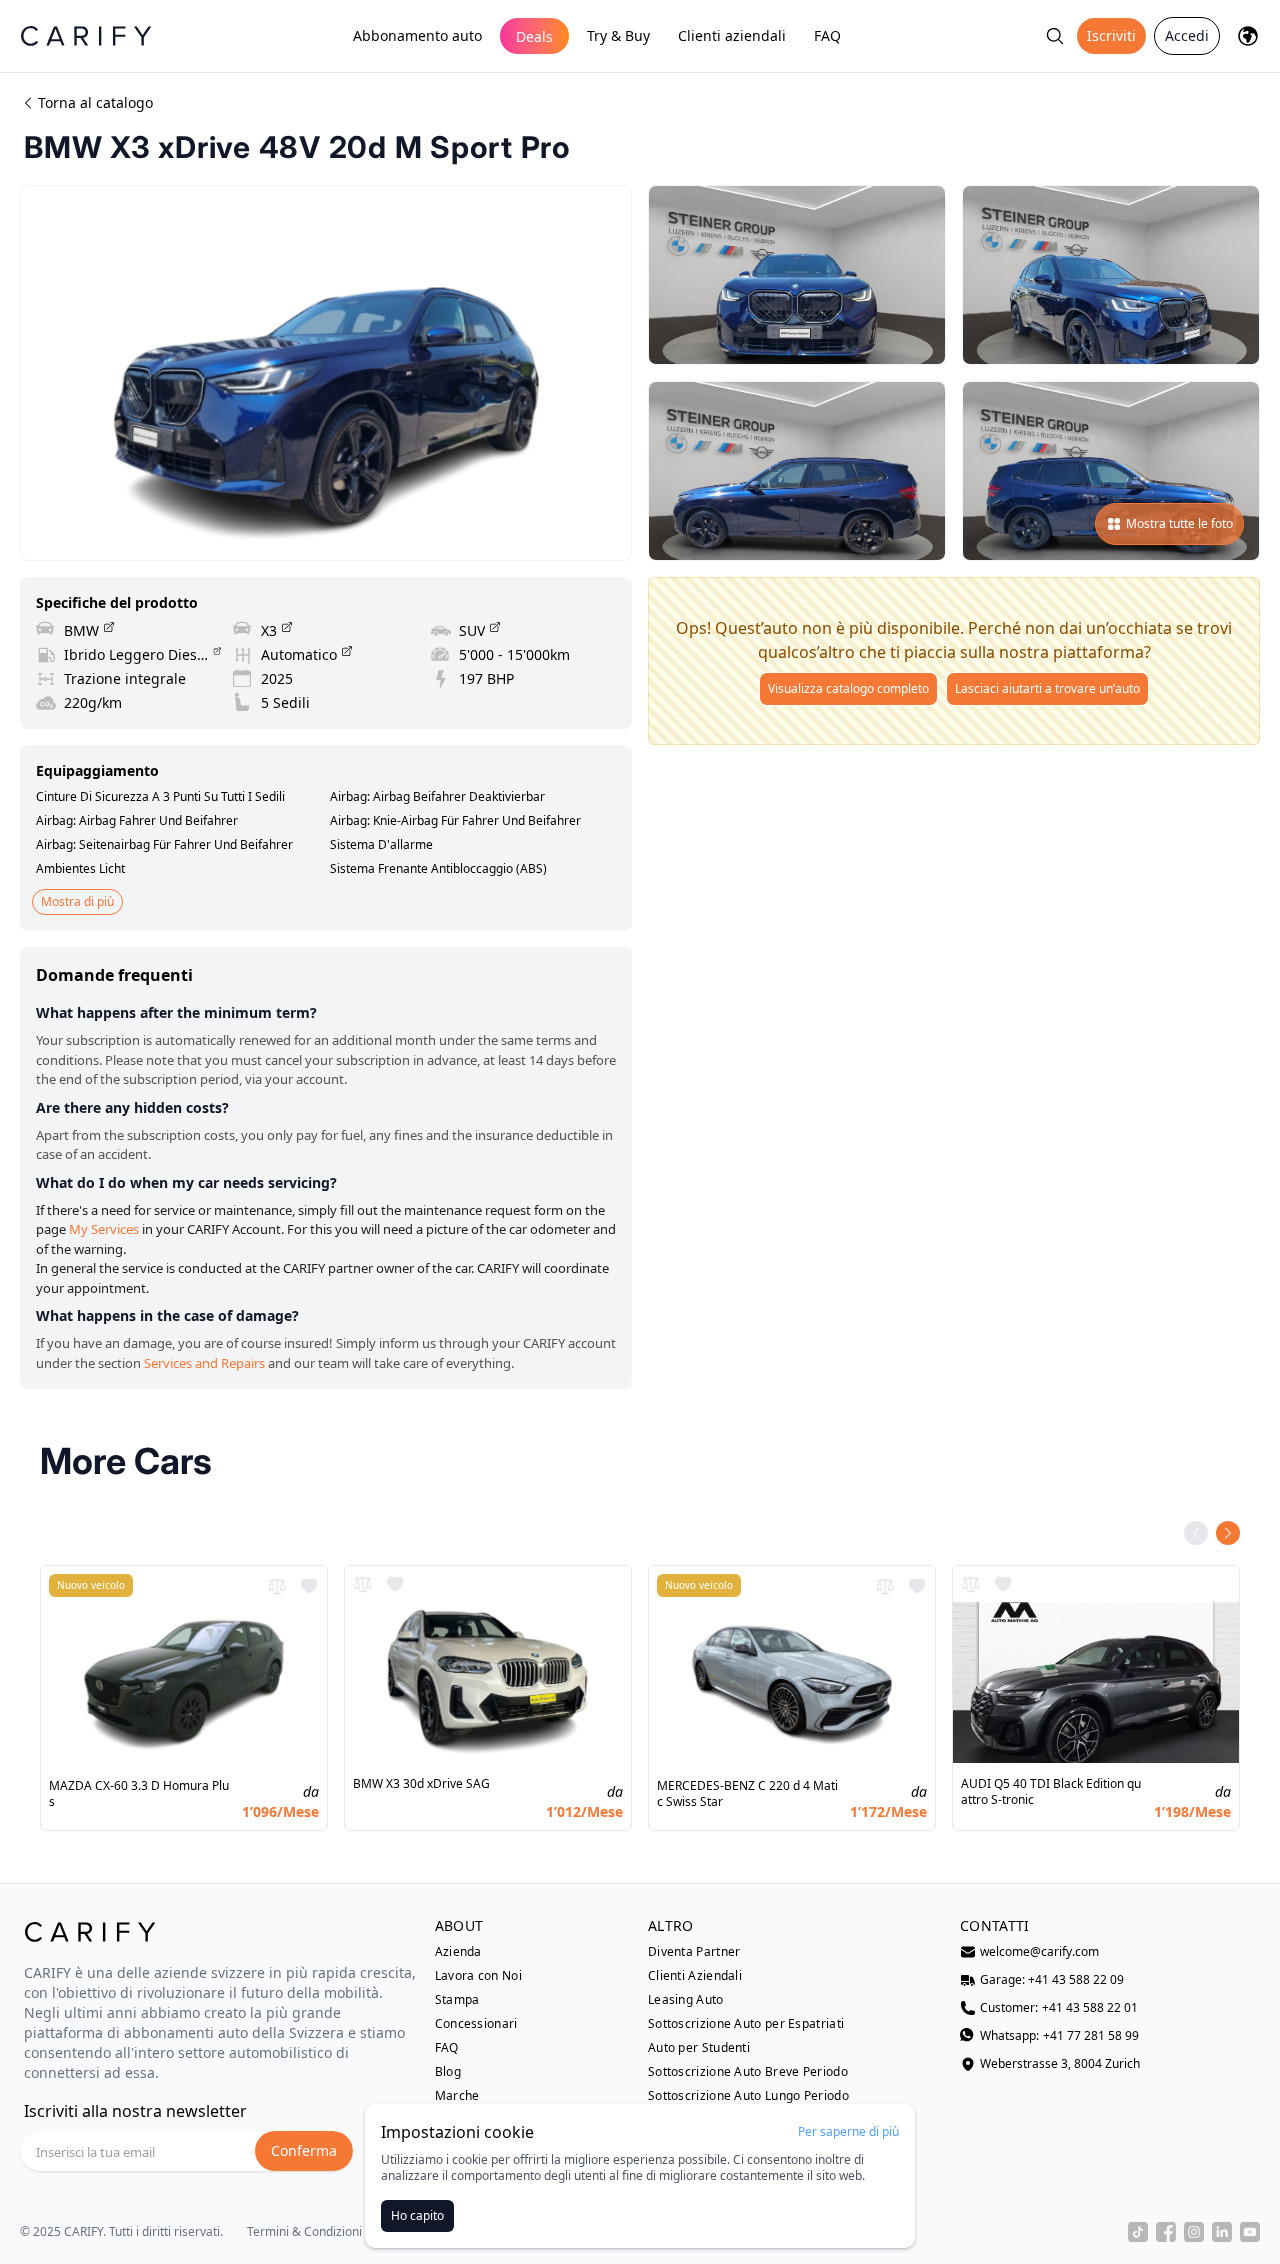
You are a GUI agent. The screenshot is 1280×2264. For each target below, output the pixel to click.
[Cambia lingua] (1248, 36)
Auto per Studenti (699, 2048)
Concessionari (476, 2024)
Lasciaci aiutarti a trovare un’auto (1047, 688)
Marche (457, 2096)
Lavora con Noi (478, 1976)
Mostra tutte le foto (1179, 523)
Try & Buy (618, 35)
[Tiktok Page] (1138, 2232)
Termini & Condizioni (304, 2232)
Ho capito (417, 2215)
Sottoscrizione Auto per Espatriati (746, 2024)
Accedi (1187, 35)
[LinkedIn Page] (1222, 2232)
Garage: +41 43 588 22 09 (1052, 1980)
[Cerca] (1055, 36)
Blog (448, 2072)
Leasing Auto (686, 2000)
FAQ (827, 35)
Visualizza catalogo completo (848, 688)
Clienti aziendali (732, 35)
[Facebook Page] (1166, 2232)
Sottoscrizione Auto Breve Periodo (748, 2072)
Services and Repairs (204, 1363)
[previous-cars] (1196, 1533)
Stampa (457, 2000)
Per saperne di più (848, 2132)
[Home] (86, 35)
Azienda (458, 1952)
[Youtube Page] (1250, 2232)
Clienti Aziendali (695, 1976)
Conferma (304, 2150)
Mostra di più (77, 901)
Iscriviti (1111, 35)
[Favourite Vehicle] (309, 1586)
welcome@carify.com (1039, 1952)
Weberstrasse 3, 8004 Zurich (1060, 2064)
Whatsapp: (1059, 2036)
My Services (104, 1229)
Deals (534, 36)
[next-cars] (1228, 1533)
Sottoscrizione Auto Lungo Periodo (748, 2096)
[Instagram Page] (1194, 2232)
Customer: (1059, 2008)
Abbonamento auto (417, 35)
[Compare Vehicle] (277, 1586)
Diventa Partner (694, 1952)
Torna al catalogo (95, 102)
